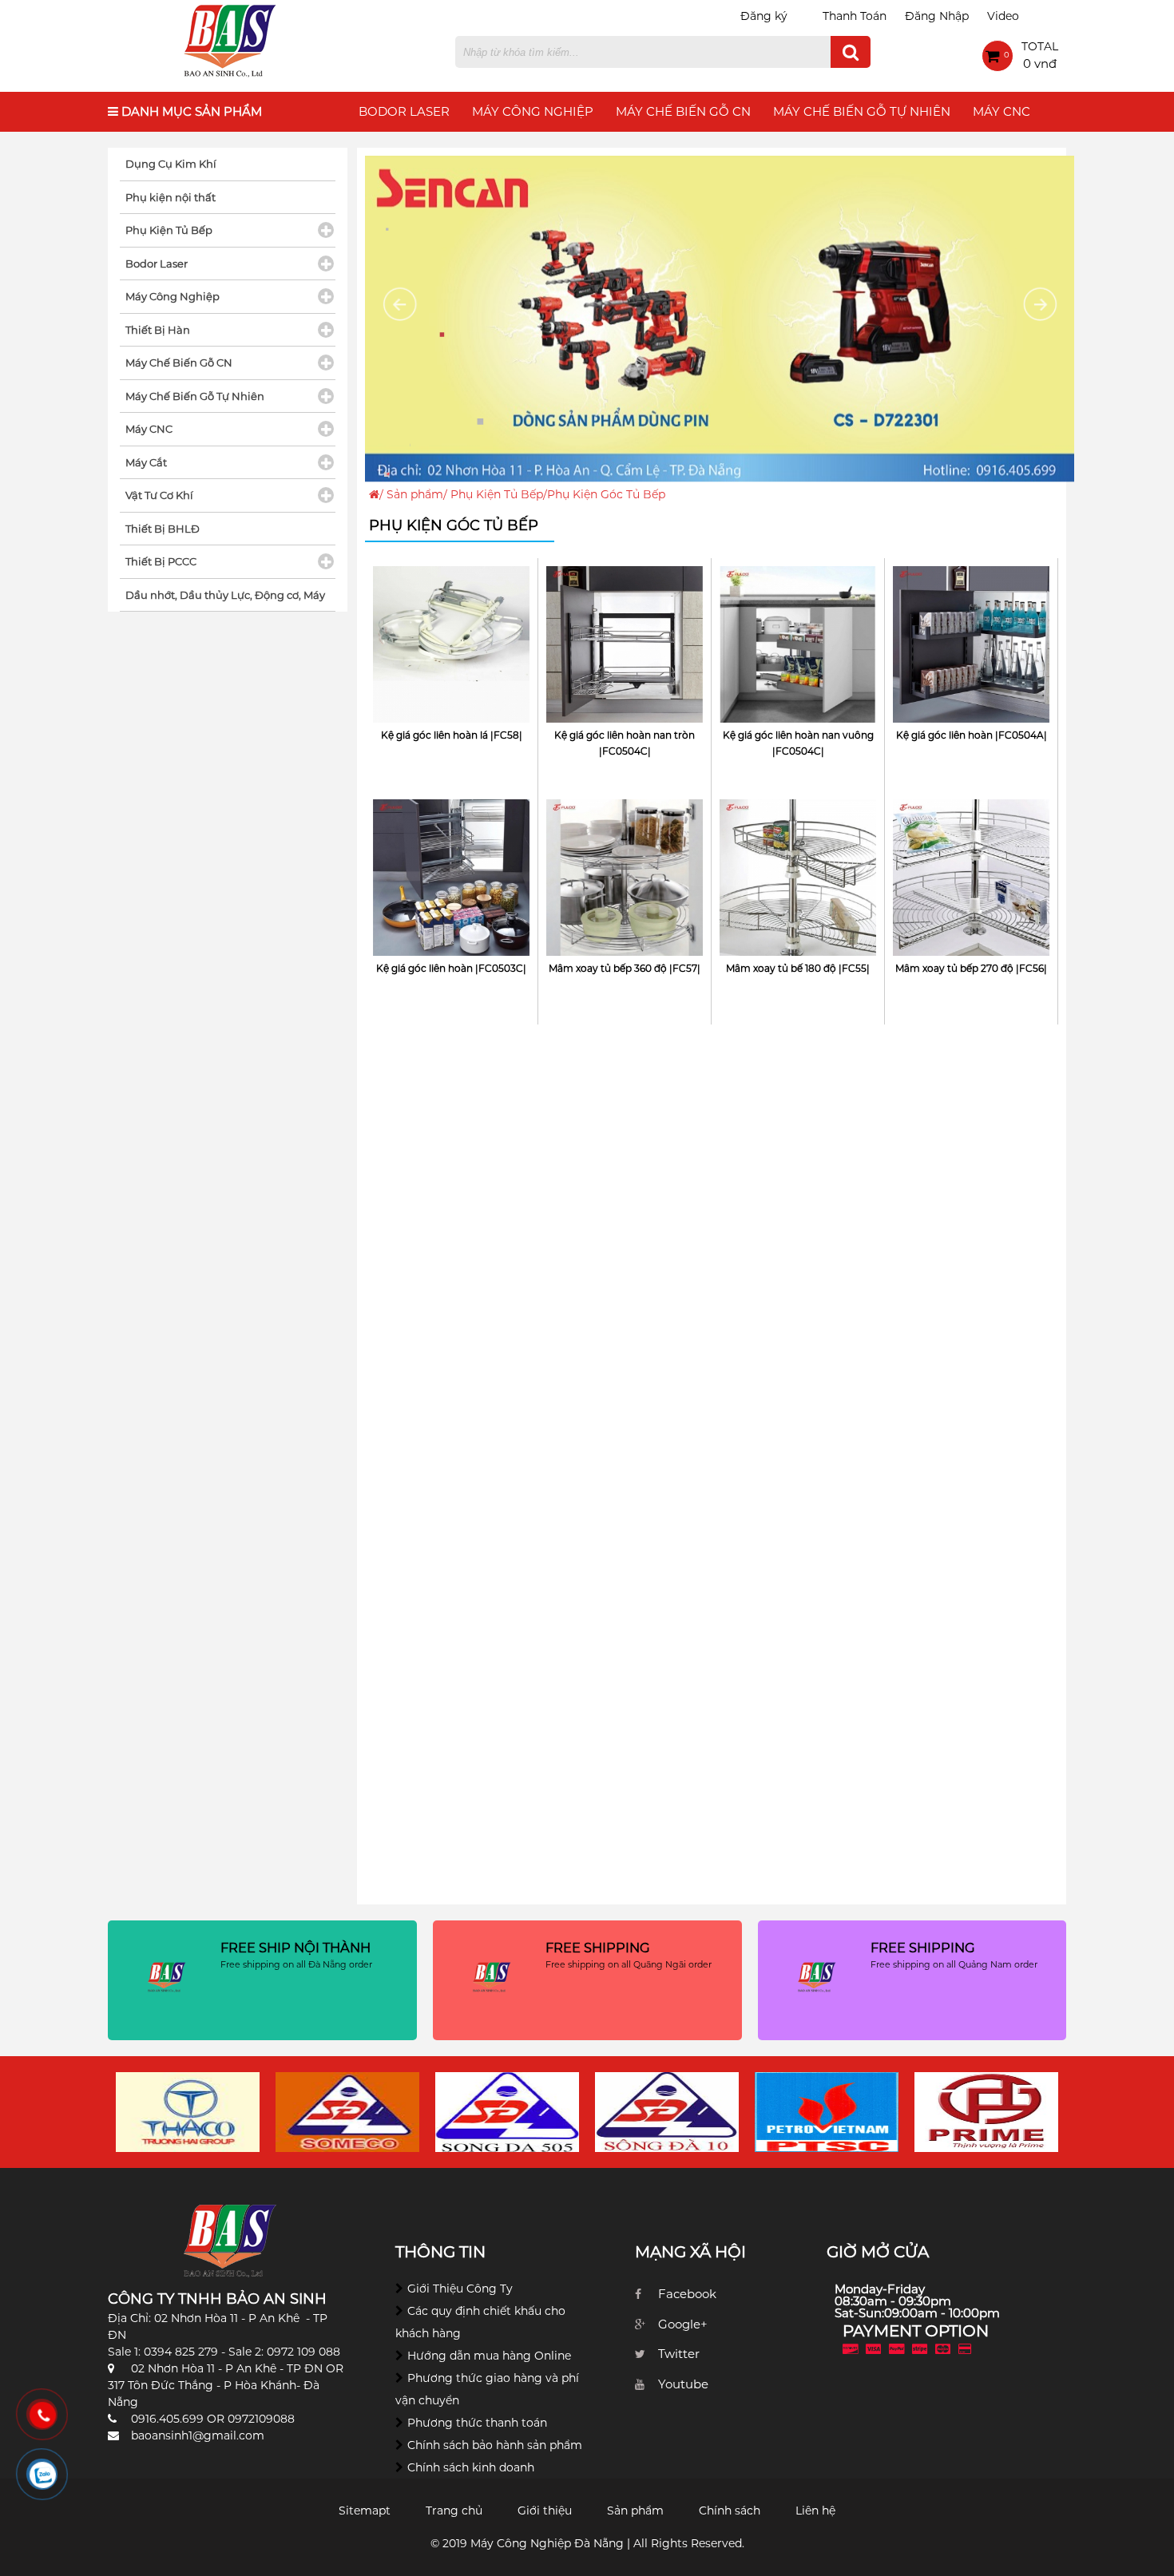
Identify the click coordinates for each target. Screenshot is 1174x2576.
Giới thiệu (545, 2511)
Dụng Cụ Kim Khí (171, 164)
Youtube (683, 2384)
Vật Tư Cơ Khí (159, 495)
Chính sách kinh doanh (471, 2467)
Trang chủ (454, 2511)
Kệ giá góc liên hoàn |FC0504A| (972, 735)
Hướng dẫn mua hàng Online (489, 2356)
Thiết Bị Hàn (158, 330)
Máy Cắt (146, 462)
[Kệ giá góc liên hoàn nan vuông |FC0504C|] (798, 719)
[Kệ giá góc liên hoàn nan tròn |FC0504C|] (625, 719)
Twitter (679, 2354)
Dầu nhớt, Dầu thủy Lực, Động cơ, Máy (225, 595)
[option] (188, 2112)
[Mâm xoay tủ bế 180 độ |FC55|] (798, 952)
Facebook (687, 2294)
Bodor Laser (404, 111)
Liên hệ (815, 2511)
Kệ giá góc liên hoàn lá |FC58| (452, 735)
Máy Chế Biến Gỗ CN (683, 111)
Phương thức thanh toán (477, 2423)
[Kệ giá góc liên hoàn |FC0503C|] (451, 952)
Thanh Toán (855, 16)
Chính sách (730, 2511)
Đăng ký (764, 16)
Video (1003, 16)
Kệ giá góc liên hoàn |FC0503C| (451, 968)
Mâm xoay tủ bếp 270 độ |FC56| (971, 968)
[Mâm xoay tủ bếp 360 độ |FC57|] (625, 952)
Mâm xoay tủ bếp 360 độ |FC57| (625, 968)
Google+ (683, 2324)
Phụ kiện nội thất (171, 197)
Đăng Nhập (937, 16)
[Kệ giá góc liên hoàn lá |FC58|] (451, 719)
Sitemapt (365, 2511)
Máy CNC (1001, 111)
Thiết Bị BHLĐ (163, 529)
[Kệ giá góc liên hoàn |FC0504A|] (971, 719)
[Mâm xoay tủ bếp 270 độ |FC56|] (971, 952)
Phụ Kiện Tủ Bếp (497, 494)
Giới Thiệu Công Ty (460, 2289)
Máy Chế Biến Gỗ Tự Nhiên (862, 111)
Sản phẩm (415, 494)
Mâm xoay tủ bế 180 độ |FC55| (798, 968)
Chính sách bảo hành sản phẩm (495, 2445)
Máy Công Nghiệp (533, 111)
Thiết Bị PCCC (161, 561)
